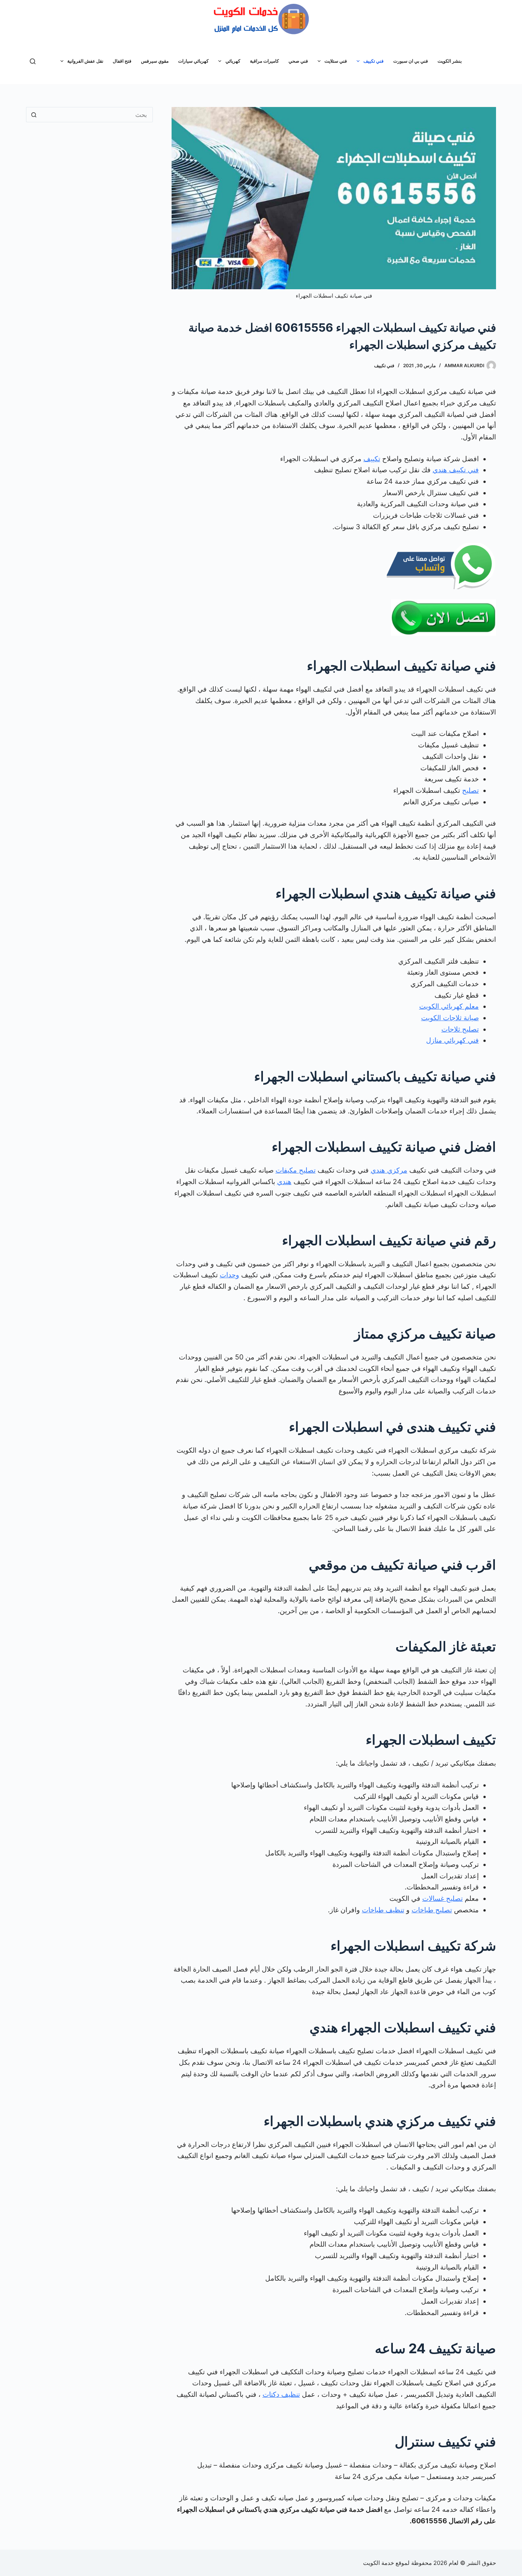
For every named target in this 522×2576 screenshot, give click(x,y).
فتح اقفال (122, 61)
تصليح (470, 790)
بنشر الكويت (450, 61)
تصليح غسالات (443, 1898)
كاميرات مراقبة (264, 61)
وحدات (229, 1275)
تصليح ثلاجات (460, 1029)
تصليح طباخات (432, 1910)
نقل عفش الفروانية (85, 61)
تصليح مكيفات (296, 1170)
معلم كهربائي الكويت (449, 1006)
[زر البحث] (34, 115)
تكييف (372, 459)
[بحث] (33, 61)
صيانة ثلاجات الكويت (450, 1018)
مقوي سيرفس (155, 61)
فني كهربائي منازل (452, 1040)
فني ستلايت (336, 61)
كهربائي (233, 61)
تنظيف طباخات (383, 1910)
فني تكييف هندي (456, 470)
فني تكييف (374, 61)
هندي (284, 1182)
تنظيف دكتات (281, 2394)
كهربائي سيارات (193, 61)
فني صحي (298, 61)
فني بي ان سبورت (411, 61)
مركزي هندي (389, 1170)
